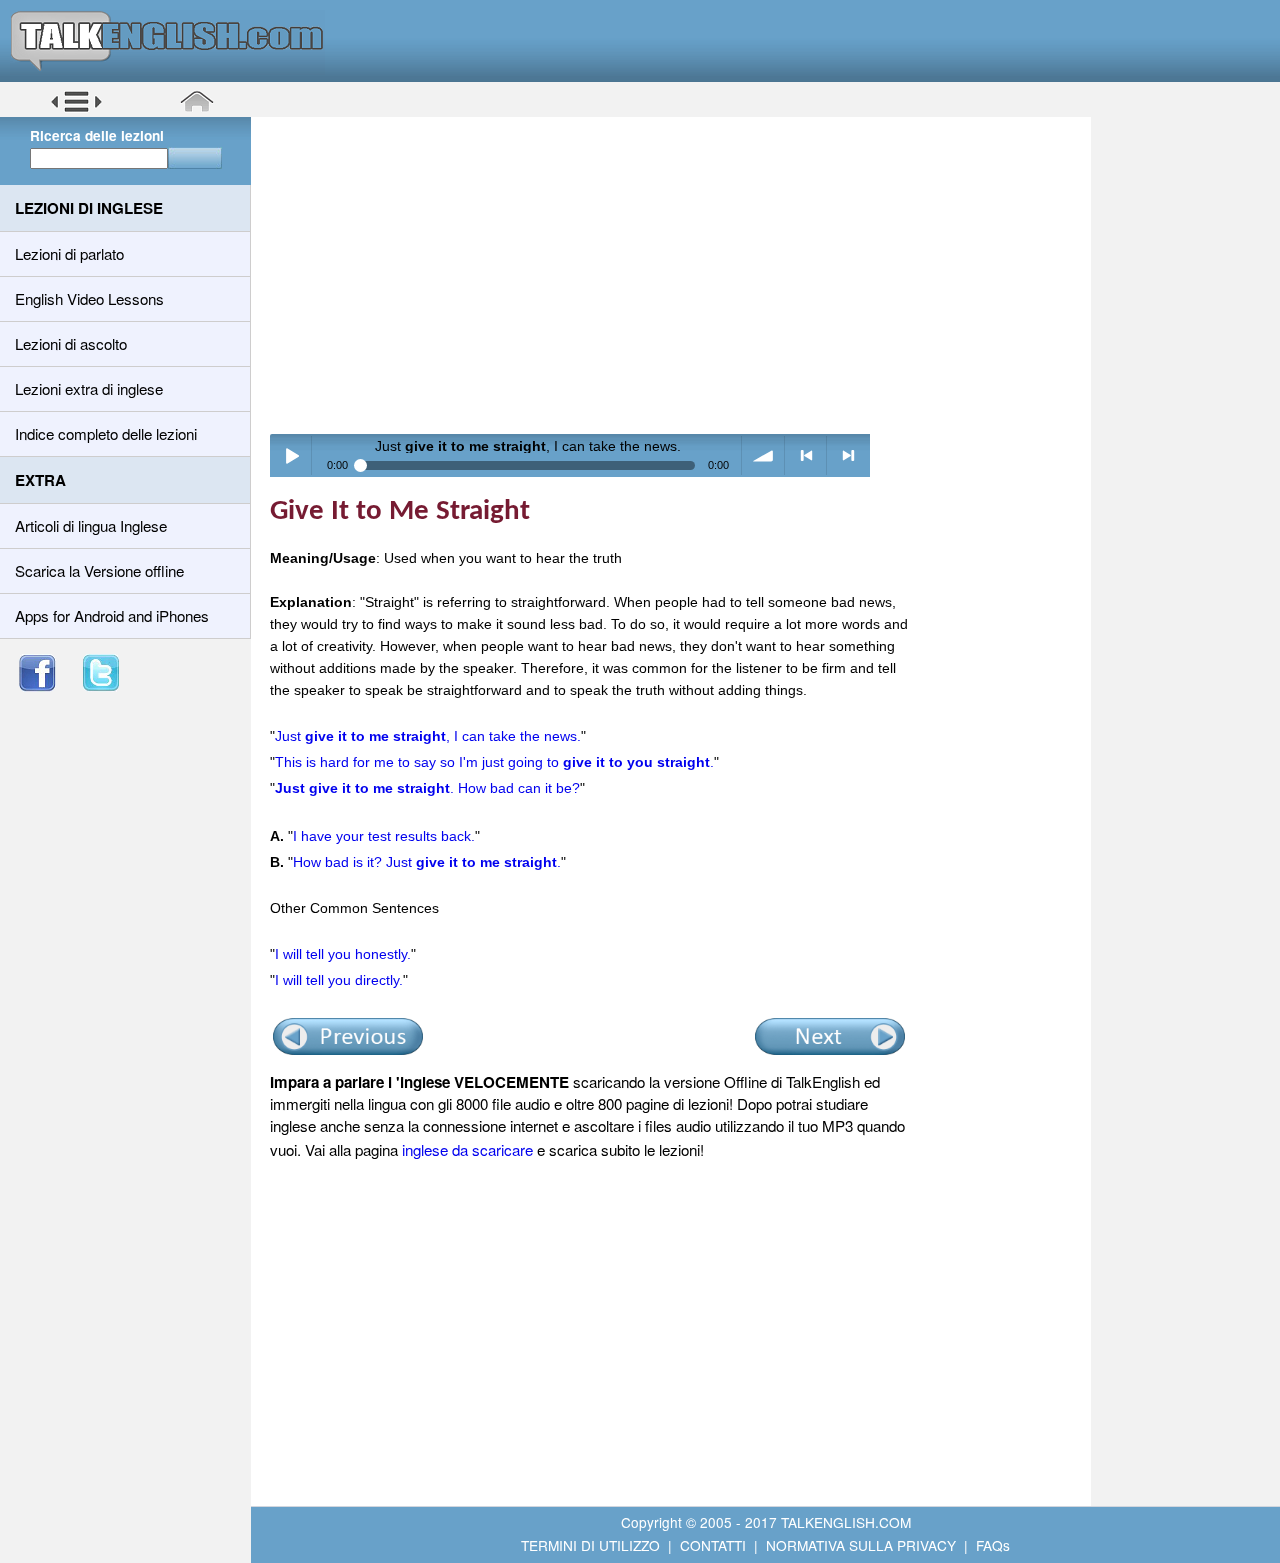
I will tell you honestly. (343, 954)
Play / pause (291, 455)
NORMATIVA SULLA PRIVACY (861, 1545)
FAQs (993, 1545)
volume (763, 455)
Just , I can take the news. (428, 736)
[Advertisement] (678, 275)
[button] (76, 109)
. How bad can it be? (427, 788)
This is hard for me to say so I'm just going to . (494, 762)
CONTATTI (713, 1545)
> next (848, 455)
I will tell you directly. (339, 980)
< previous (806, 455)
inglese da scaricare (467, 1149)
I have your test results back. (384, 836)
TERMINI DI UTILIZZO (590, 1545)
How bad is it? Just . (427, 862)
